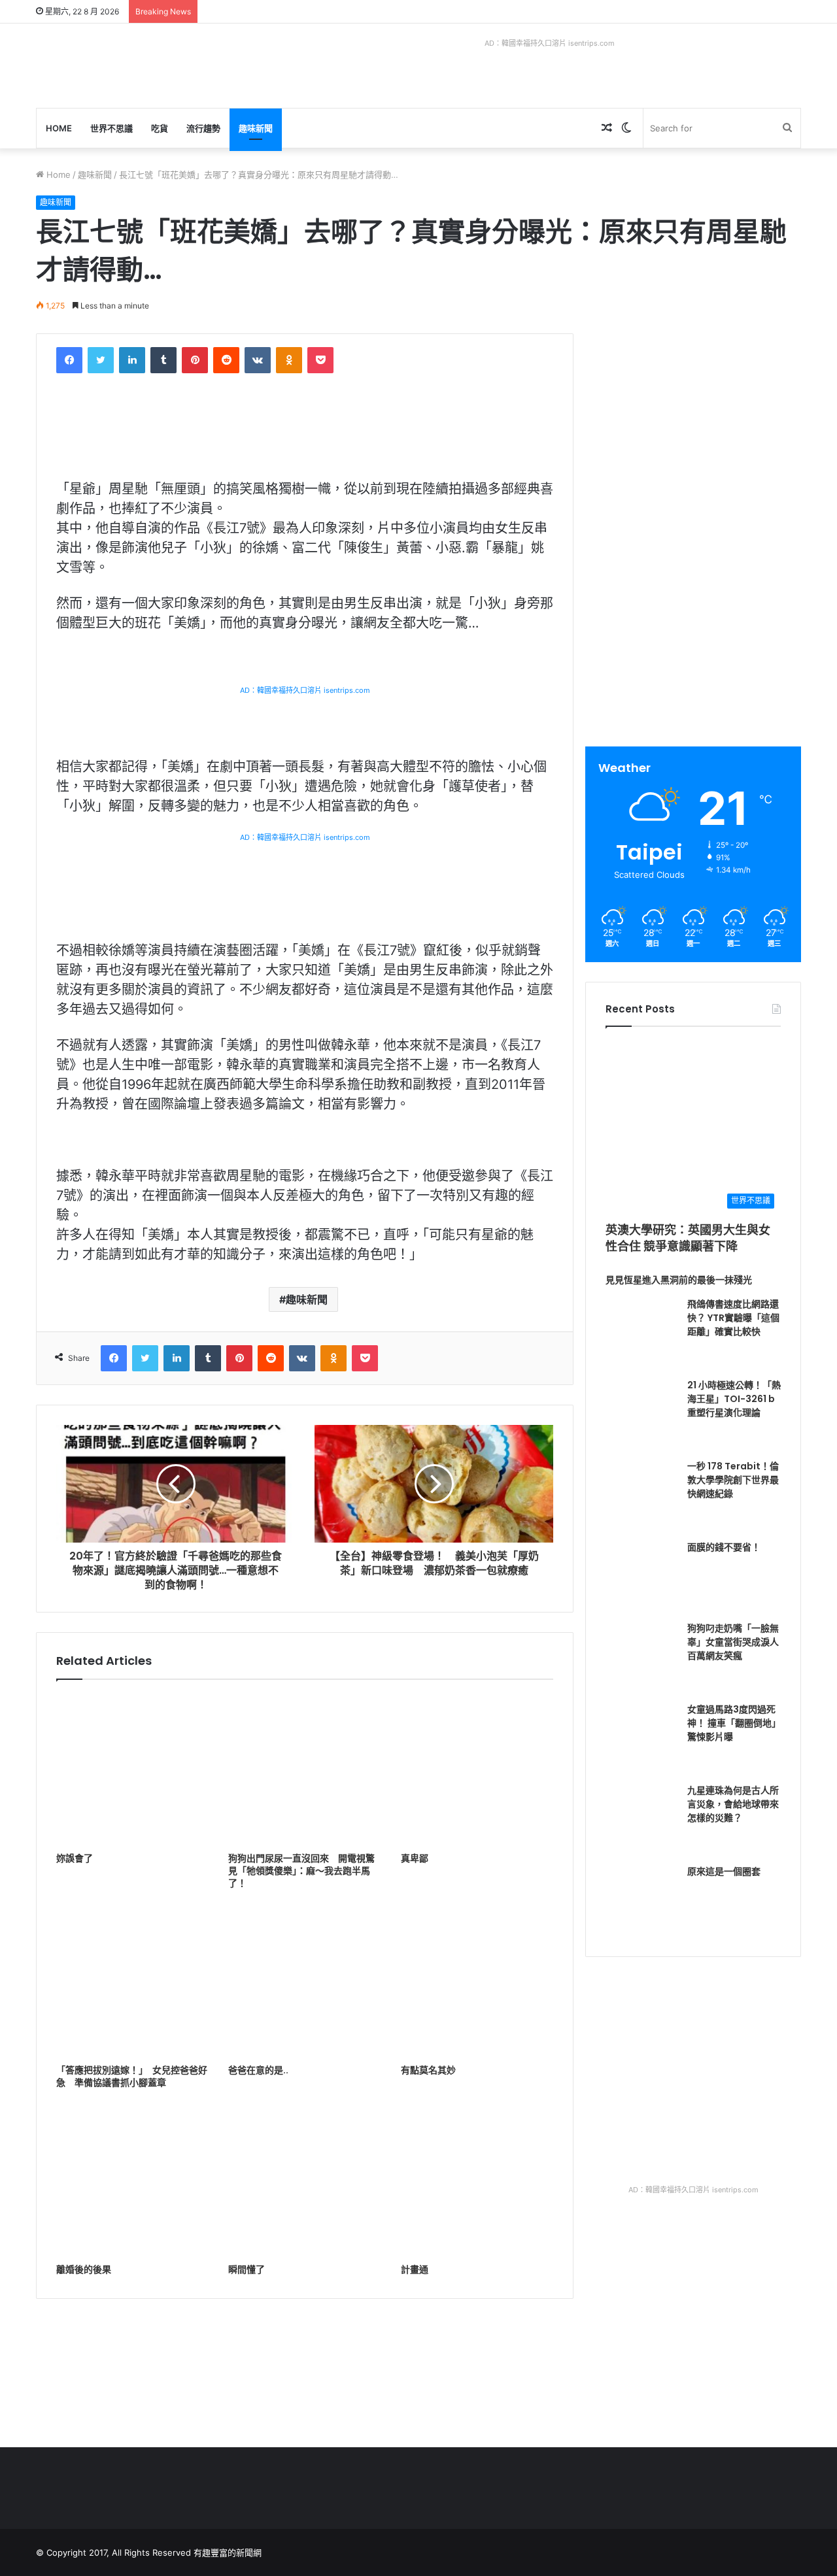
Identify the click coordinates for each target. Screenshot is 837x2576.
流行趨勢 (203, 128)
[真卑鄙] (477, 1769)
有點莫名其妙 (428, 2070)
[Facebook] (69, 360)
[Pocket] (320, 360)
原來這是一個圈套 (724, 1871)
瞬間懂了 (247, 2269)
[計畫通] (477, 2181)
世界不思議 (111, 128)
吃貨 (160, 128)
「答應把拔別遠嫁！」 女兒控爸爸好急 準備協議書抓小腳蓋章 (132, 2076)
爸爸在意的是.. (258, 2070)
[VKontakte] (258, 360)
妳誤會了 (75, 1858)
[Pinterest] (195, 360)
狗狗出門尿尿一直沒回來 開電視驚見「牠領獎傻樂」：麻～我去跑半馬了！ (301, 1871)
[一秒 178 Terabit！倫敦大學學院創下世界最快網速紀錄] (641, 1496)
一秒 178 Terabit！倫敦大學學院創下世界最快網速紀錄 (733, 1480)
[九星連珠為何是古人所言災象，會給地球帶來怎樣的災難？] (641, 1820)
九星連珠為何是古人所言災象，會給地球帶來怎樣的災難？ (733, 1804)
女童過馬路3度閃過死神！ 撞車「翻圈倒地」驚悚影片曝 (734, 1723)
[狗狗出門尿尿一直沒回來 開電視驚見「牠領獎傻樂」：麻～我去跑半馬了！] (304, 1769)
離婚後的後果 (84, 2269)
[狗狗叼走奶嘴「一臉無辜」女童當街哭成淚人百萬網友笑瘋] (641, 1658)
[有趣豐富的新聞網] (134, 66)
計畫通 (415, 2269)
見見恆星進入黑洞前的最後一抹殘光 (679, 1280)
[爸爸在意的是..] (304, 1982)
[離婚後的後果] (132, 2181)
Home (59, 128)
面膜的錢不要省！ (724, 1547)
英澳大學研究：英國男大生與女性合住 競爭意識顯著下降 (688, 1238)
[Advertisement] (695, 425)
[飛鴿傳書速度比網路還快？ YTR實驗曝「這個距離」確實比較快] (641, 1333)
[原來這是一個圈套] (641, 1901)
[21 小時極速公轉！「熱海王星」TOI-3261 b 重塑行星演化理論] (641, 1414)
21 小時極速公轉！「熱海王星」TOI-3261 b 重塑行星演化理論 (734, 1399)
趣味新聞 (256, 128)
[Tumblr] (163, 360)
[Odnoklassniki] (289, 360)
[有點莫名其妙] (477, 1982)
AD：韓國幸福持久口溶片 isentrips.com (550, 43)
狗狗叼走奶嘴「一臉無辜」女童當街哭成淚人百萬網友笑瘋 (733, 1642)
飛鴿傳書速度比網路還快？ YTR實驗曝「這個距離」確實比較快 (733, 1318)
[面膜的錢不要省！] (641, 1577)
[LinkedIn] (132, 360)
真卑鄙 (415, 1858)
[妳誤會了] (132, 1769)
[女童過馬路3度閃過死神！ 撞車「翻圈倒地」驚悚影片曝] (641, 1739)
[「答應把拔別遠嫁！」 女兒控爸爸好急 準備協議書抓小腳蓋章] (132, 1982)
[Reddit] (226, 360)
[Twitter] (101, 360)
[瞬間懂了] (304, 2181)
